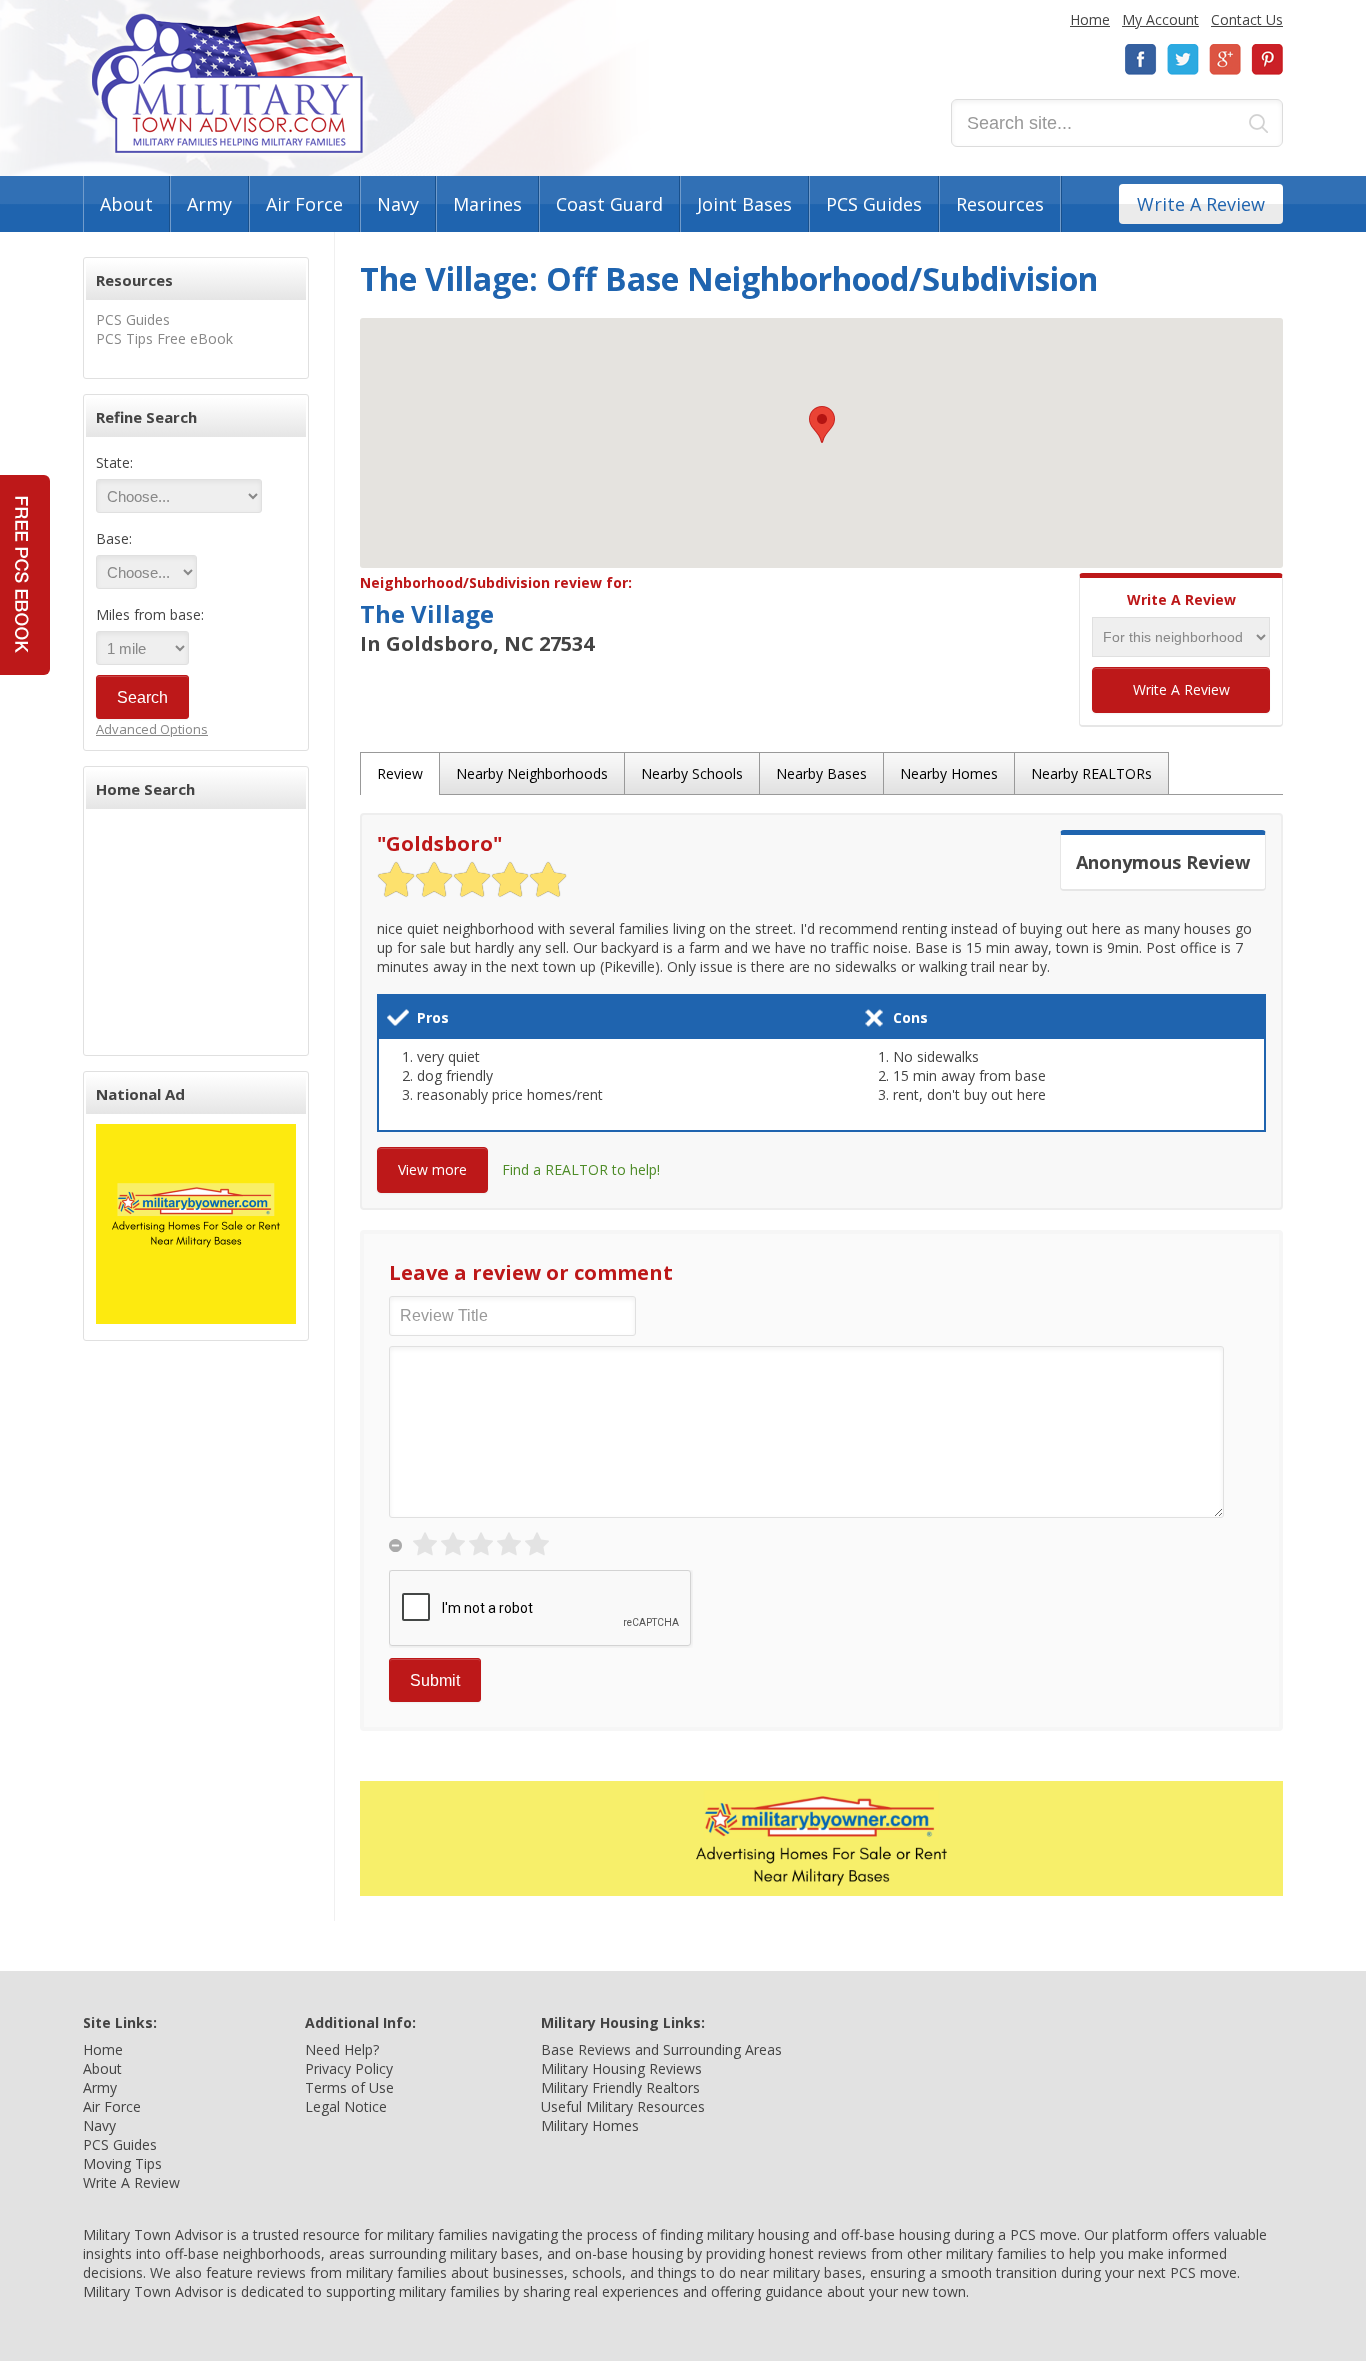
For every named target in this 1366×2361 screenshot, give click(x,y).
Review (400, 773)
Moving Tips (122, 2163)
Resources (1000, 204)
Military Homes (590, 2125)
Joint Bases (744, 204)
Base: (114, 538)
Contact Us (1247, 19)
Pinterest (1267, 59)
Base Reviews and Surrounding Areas (661, 2049)
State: (114, 462)
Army (209, 204)
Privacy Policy (349, 2068)
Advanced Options (152, 729)
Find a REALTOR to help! (581, 1169)
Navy (398, 204)
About (126, 204)
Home (1090, 19)
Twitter (1183, 59)
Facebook (1141, 59)
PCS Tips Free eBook (164, 338)
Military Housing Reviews (621, 2068)
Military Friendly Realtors (620, 2087)
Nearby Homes (949, 773)
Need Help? (342, 2049)
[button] (822, 424)
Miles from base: (150, 614)
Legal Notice (346, 2106)
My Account (1160, 19)
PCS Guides (874, 204)
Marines (487, 204)
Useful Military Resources (623, 2106)
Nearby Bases (821, 773)
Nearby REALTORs (1091, 773)
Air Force (304, 204)
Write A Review (1201, 204)
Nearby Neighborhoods (532, 773)
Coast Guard (609, 204)
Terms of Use (349, 2087)
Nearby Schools (692, 773)
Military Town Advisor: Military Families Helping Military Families (227, 83)
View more (432, 1169)
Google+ (1225, 59)
